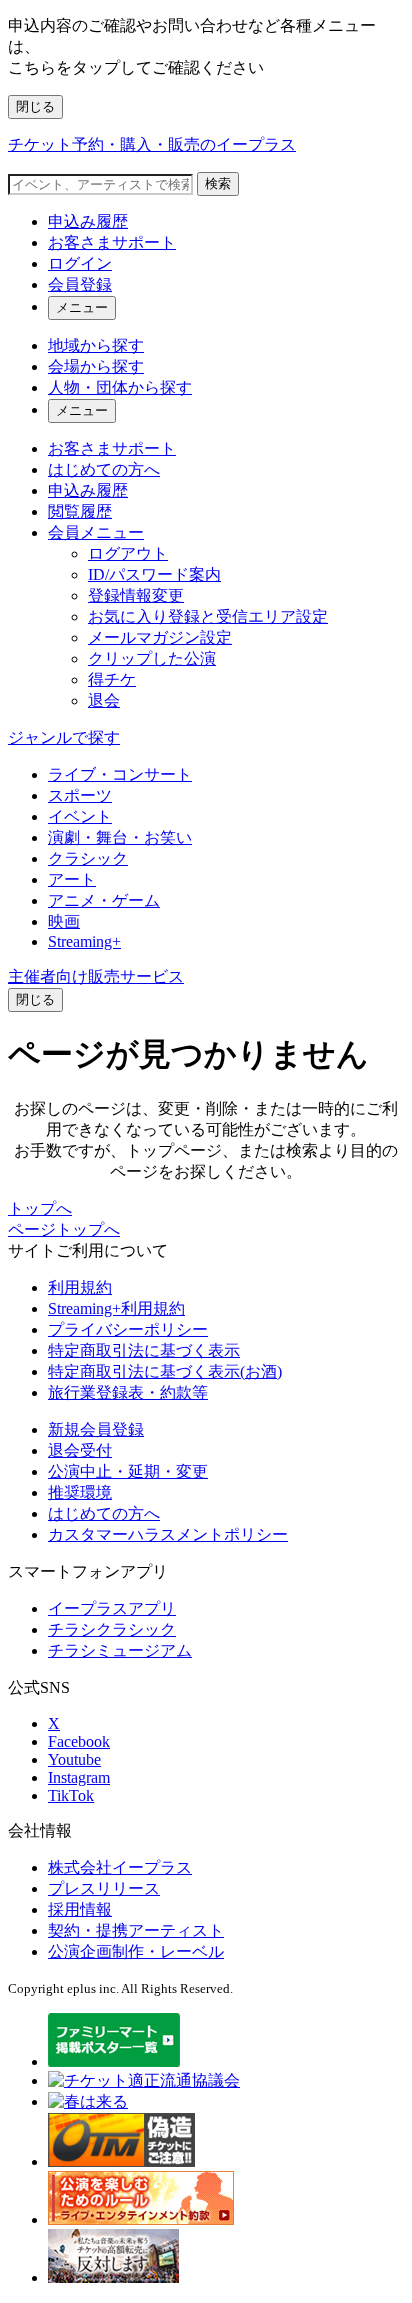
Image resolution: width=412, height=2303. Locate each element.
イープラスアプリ (112, 1608)
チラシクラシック (112, 1629)
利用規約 (80, 1287)
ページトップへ (64, 1229)
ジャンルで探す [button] (64, 737)
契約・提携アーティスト (136, 1930)
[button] (35, 1000)
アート (72, 879)
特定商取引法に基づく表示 (144, 1350)
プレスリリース (104, 1888)
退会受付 (80, 1450)
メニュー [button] (82, 307)
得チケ (112, 679)
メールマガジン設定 (160, 637)
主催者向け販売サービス (96, 976)
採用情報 (80, 1909)
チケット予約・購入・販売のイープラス (152, 144)
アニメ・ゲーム (104, 900)
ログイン (80, 263)
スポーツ (80, 795)
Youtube (74, 1759)
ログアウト (128, 553)
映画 (64, 921)
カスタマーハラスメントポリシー (168, 1534)
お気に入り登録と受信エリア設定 (208, 616)
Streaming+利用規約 (116, 1308)
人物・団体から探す (120, 387)
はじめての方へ (104, 469)
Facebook (79, 1741)
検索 (218, 183)
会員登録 (80, 284)
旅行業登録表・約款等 (128, 1392)
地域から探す (96, 345)
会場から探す (96, 366)
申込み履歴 (88, 221)
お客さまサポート (112, 242)
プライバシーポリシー (128, 1329)
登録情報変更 (136, 595)
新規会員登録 (96, 1429)
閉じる (35, 106)
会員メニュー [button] (96, 532)
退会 (104, 700)
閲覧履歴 (80, 511)
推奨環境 (80, 1492)
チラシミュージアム (120, 1650)
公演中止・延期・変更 (128, 1471)
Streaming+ (84, 941)
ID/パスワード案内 (154, 574)
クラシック (88, 858)
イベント (80, 816)
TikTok (71, 1795)
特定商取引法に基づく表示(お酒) (165, 1371)
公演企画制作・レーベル (136, 1951)
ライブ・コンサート (120, 774)
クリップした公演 (152, 658)
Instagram (79, 1777)
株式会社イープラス (120, 1867)
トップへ (40, 1208)
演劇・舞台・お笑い (120, 837)
